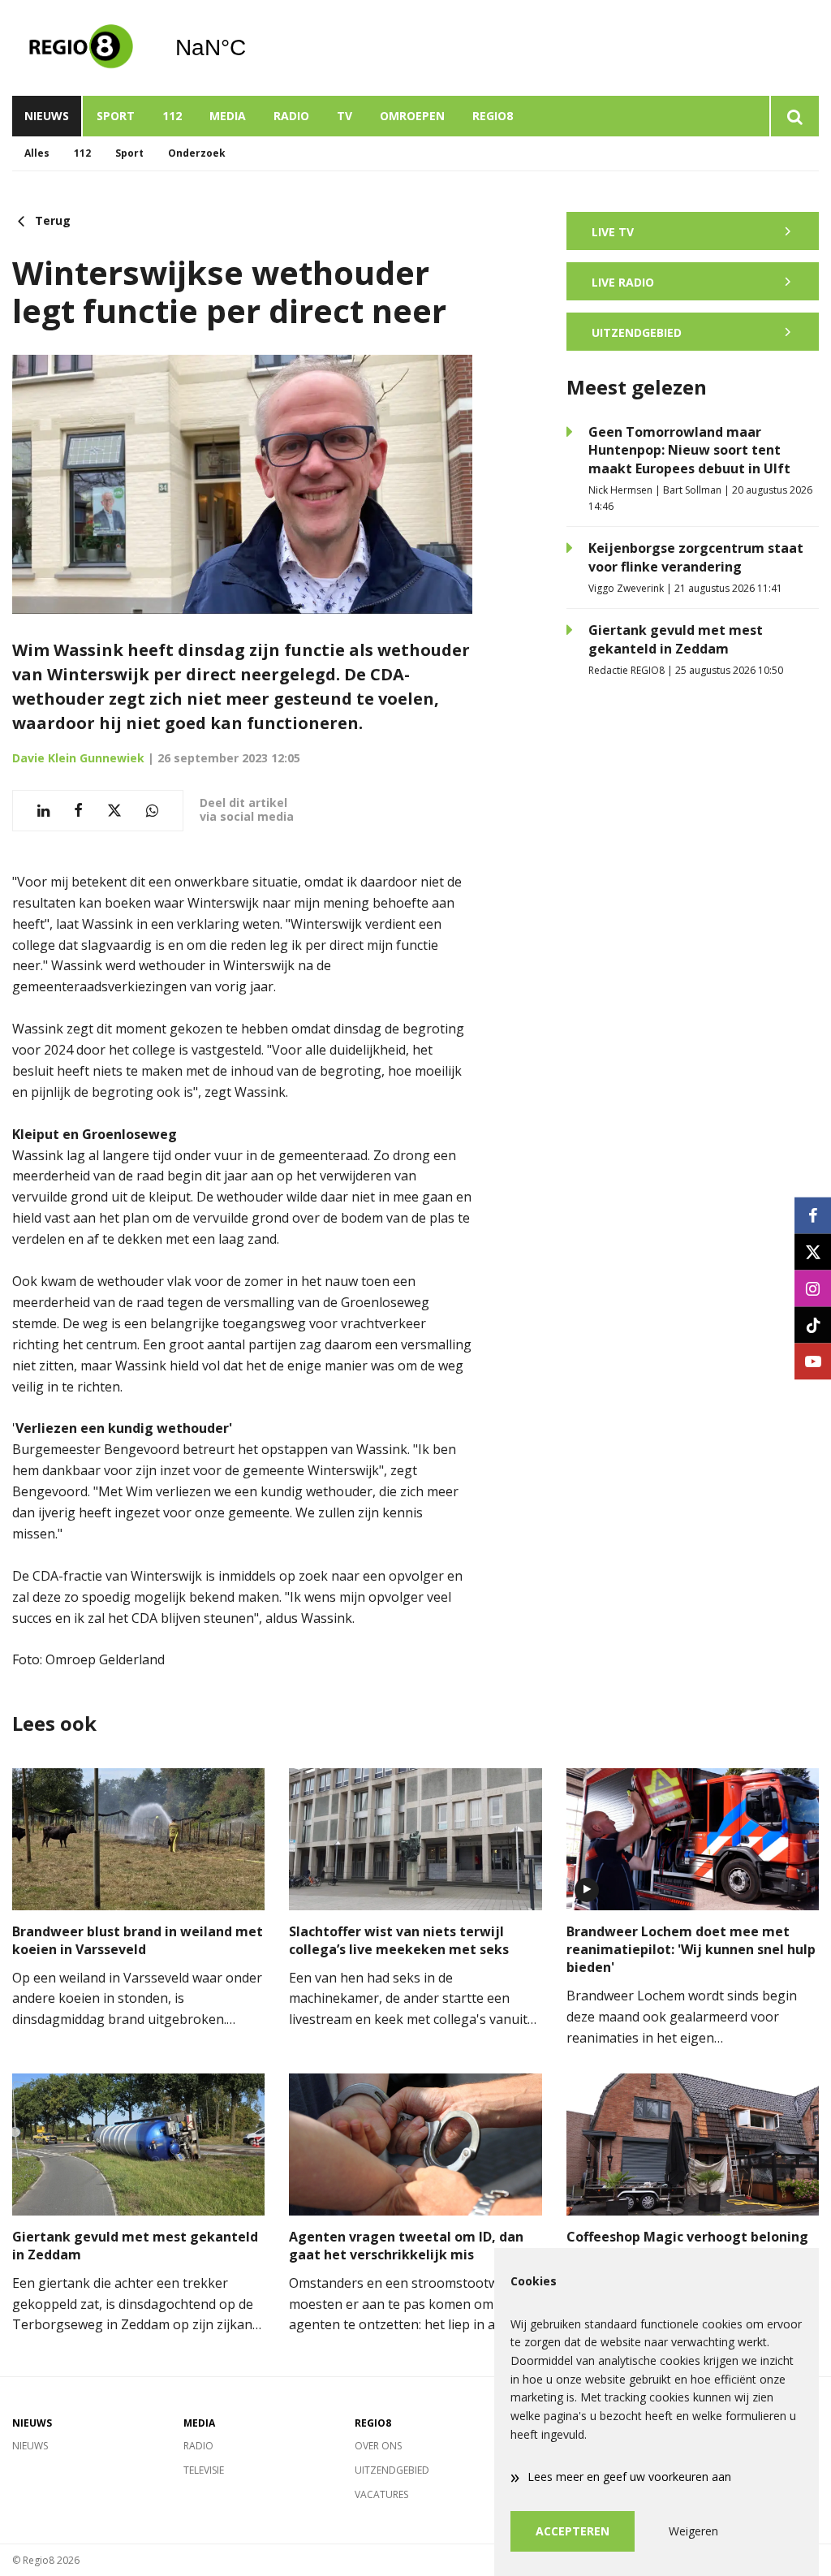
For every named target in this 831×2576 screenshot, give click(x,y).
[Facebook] (813, 1215)
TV (344, 116)
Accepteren (573, 2531)
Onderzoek (197, 153)
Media (228, 116)
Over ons (378, 2446)
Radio (291, 116)
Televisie (204, 2470)
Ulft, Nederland (252, 48)
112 (172, 116)
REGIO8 (493, 116)
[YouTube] (813, 1361)
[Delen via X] (114, 811)
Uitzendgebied (392, 2470)
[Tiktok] (813, 1325)
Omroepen (412, 116)
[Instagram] (813, 1288)
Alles (37, 153)
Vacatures (381, 2494)
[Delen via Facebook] (78, 811)
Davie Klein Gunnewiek (78, 758)
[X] (813, 1251)
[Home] (81, 48)
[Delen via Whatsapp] (152, 811)
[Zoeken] (794, 116)
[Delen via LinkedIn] (43, 811)
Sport (116, 116)
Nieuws (47, 116)
